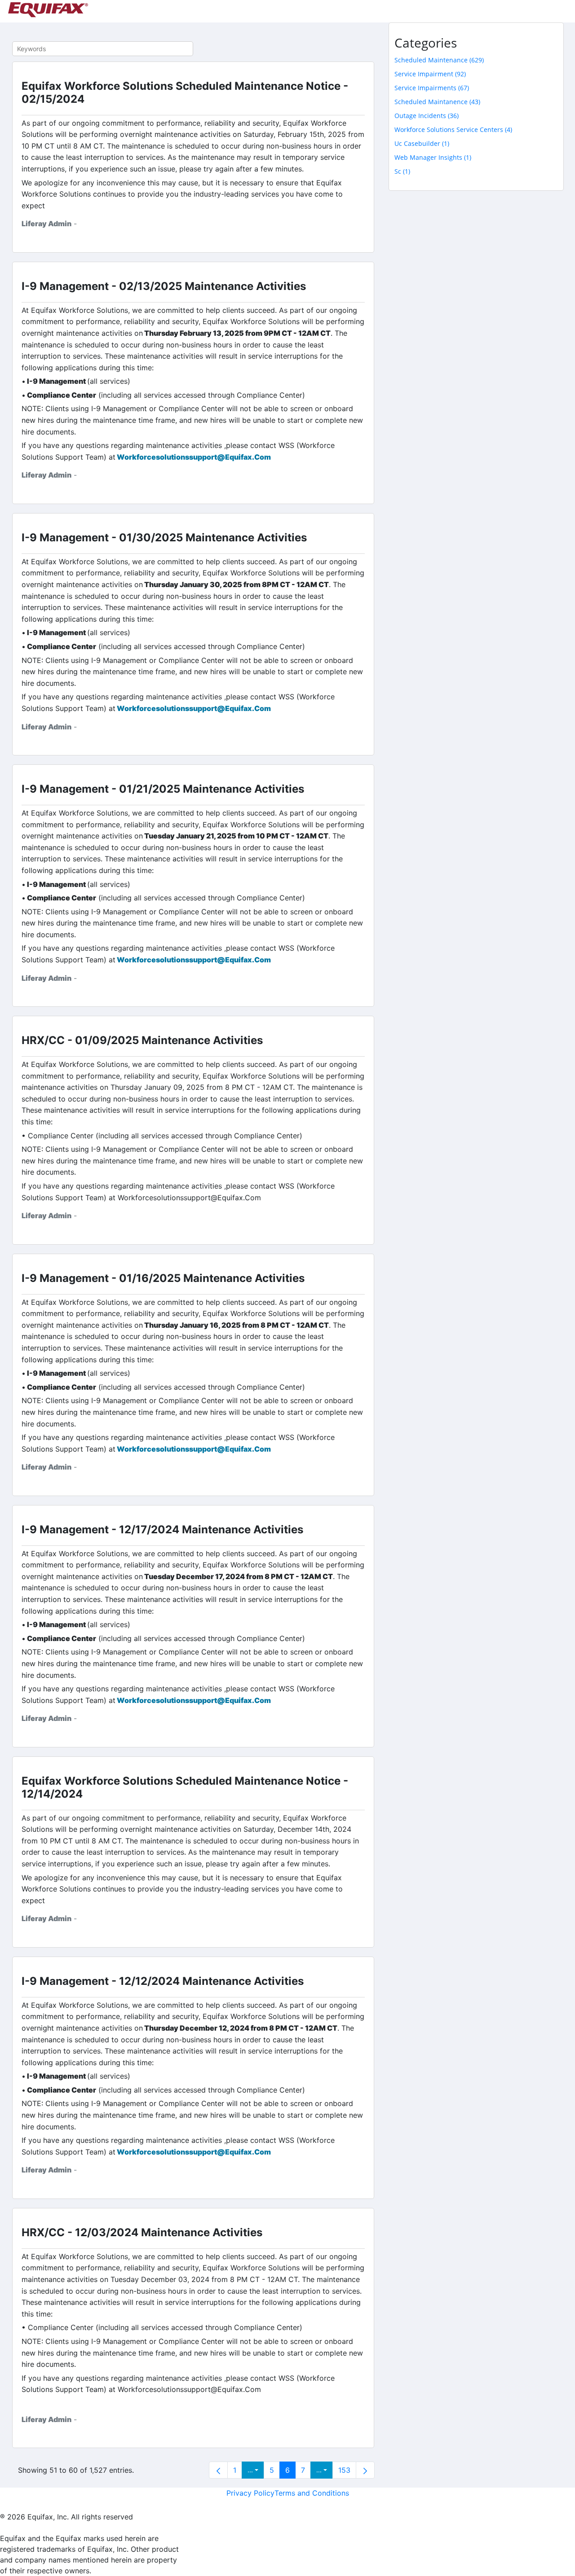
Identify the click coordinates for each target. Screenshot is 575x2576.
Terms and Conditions (312, 2493)
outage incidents (427, 116)
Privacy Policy (250, 2493)
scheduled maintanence (437, 102)
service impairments (432, 88)
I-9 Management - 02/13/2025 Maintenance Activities (164, 286)
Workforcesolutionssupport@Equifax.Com (194, 457)
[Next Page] (365, 2470)
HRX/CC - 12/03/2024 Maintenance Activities (142, 2232)
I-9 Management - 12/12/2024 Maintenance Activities (163, 1981)
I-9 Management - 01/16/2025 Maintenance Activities (163, 1278)
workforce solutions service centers (453, 129)
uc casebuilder (422, 143)
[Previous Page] (218, 2470)
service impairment (430, 74)
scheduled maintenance (439, 60)
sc (402, 171)
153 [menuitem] (344, 2470)
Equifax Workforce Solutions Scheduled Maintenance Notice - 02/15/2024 (185, 92)
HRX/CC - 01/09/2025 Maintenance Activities (142, 1040)
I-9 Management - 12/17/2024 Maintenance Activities (162, 1529)
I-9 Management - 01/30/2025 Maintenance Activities (164, 538)
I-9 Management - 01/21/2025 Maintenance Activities (163, 789)
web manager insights (433, 157)
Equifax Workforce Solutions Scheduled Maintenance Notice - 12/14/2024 (185, 1787)
